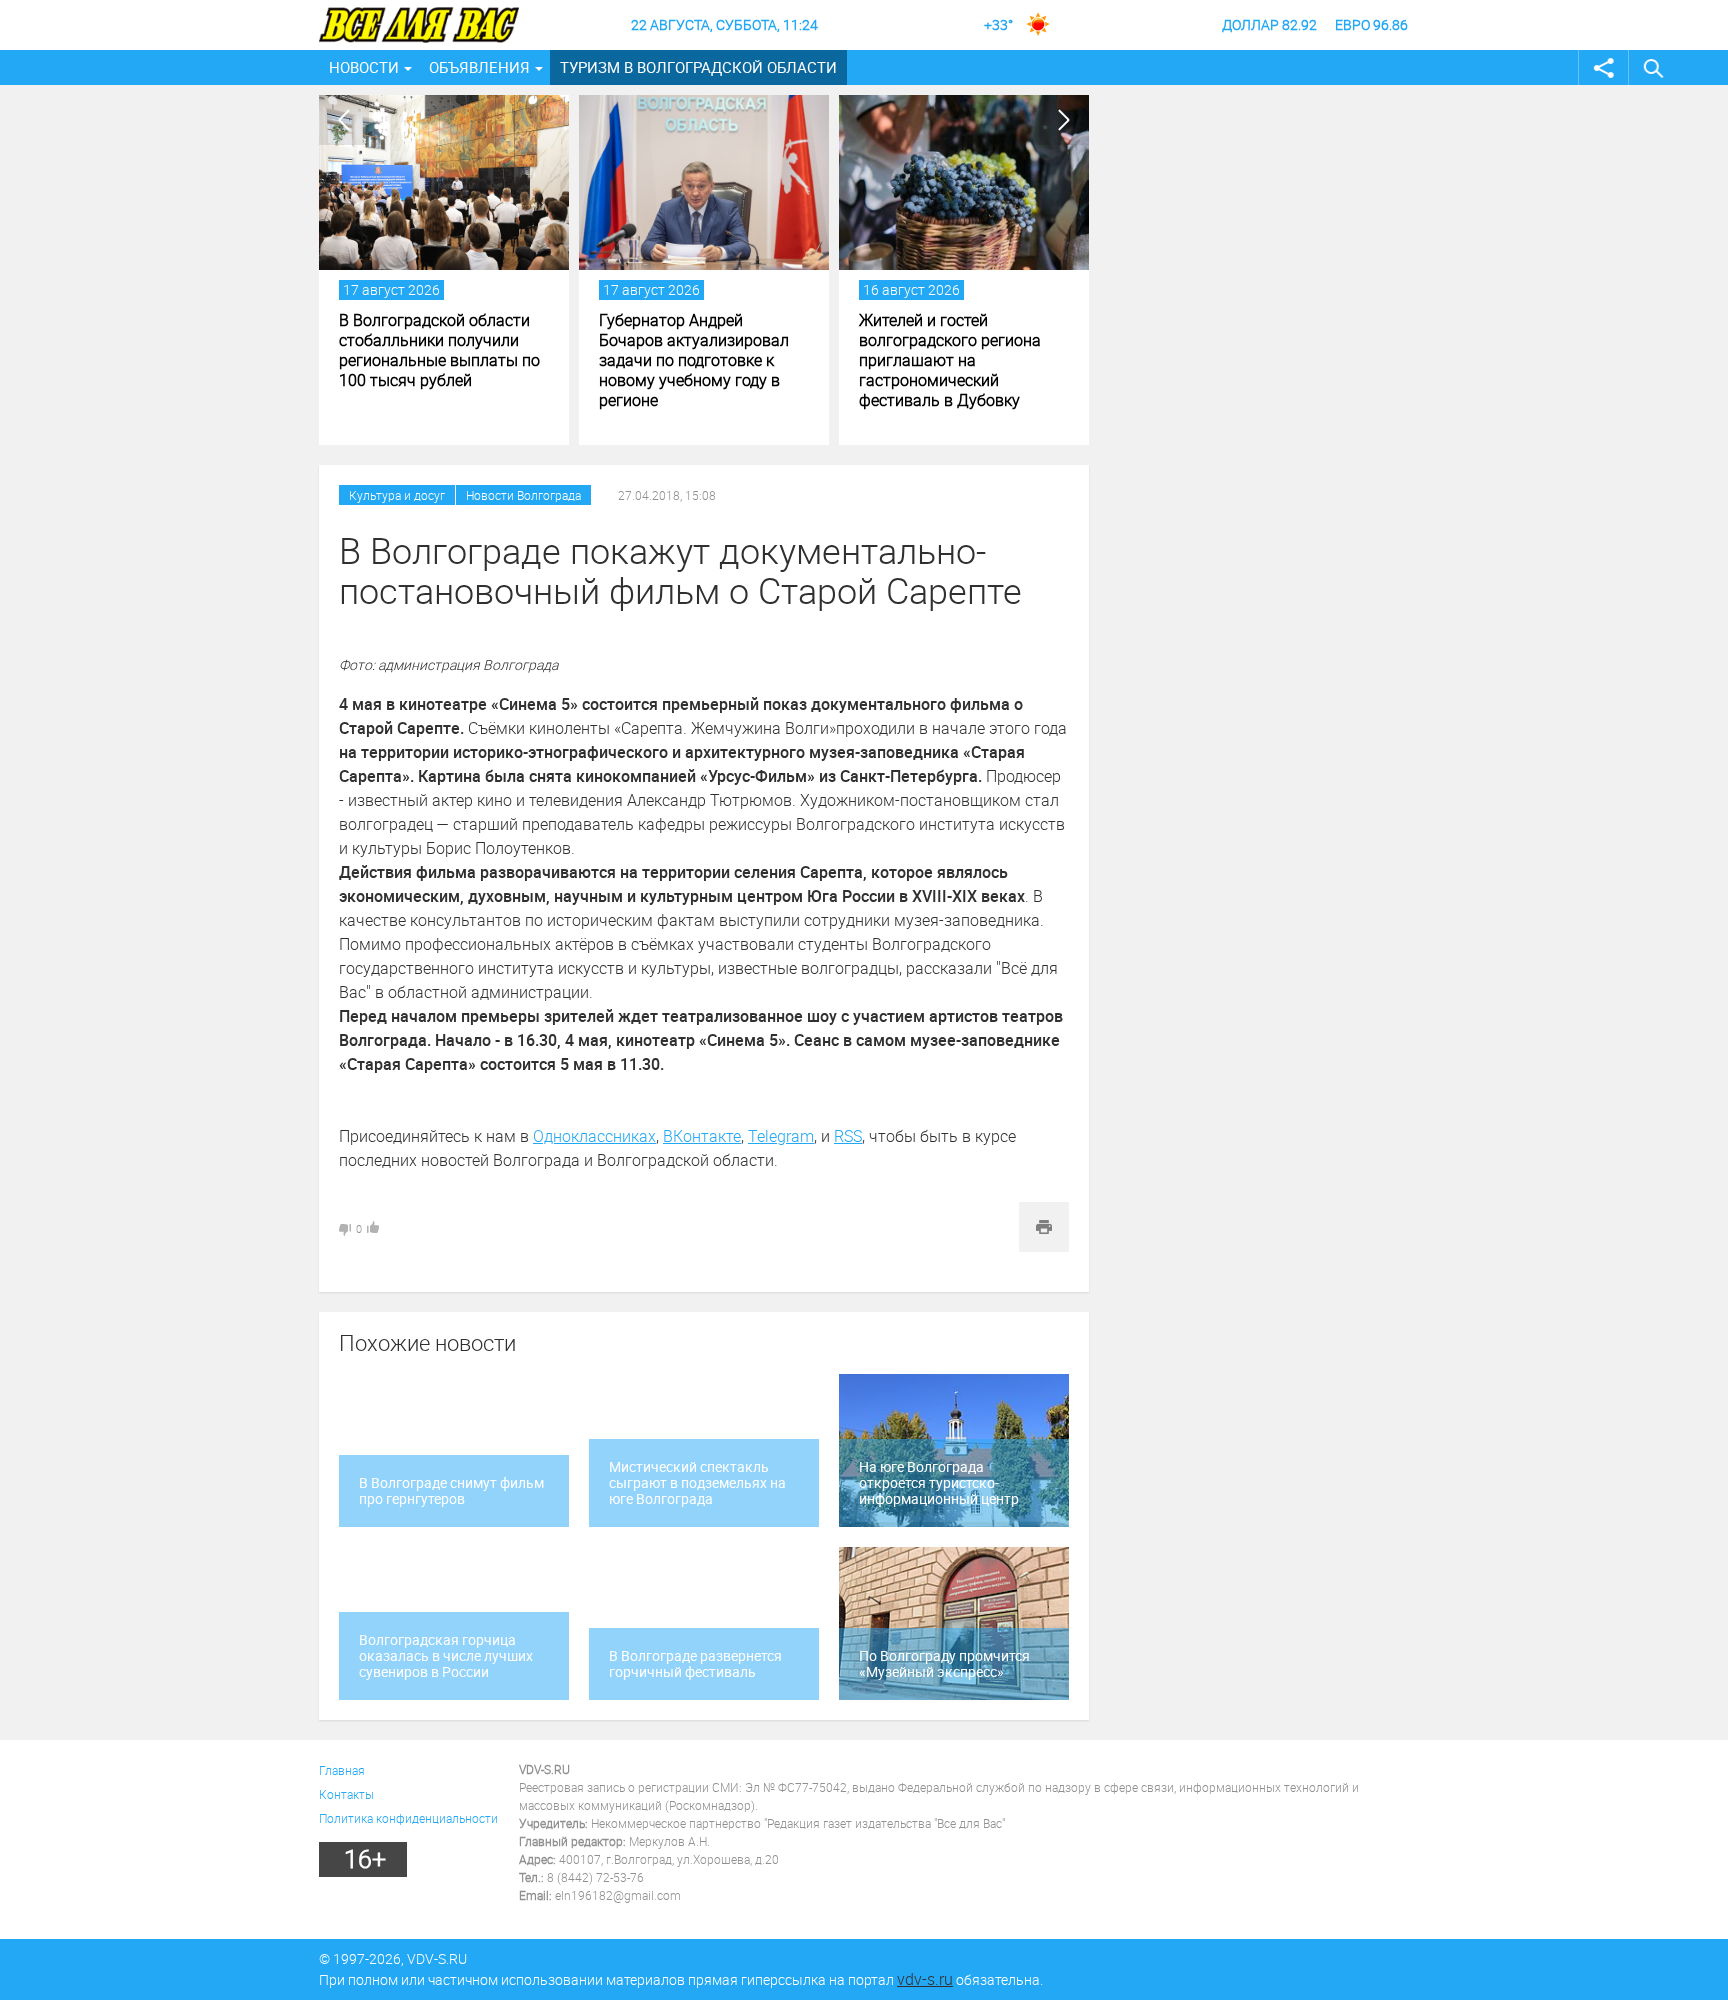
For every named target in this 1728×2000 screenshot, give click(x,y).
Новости (364, 67)
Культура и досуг (397, 495)
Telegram (781, 1136)
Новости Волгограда (523, 495)
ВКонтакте (702, 1136)
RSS (848, 1136)
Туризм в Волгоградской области (698, 67)
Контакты (346, 1794)
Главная (342, 1770)
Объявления (479, 67)
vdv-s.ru (925, 1979)
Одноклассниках (594, 1136)
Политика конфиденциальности (408, 1818)
